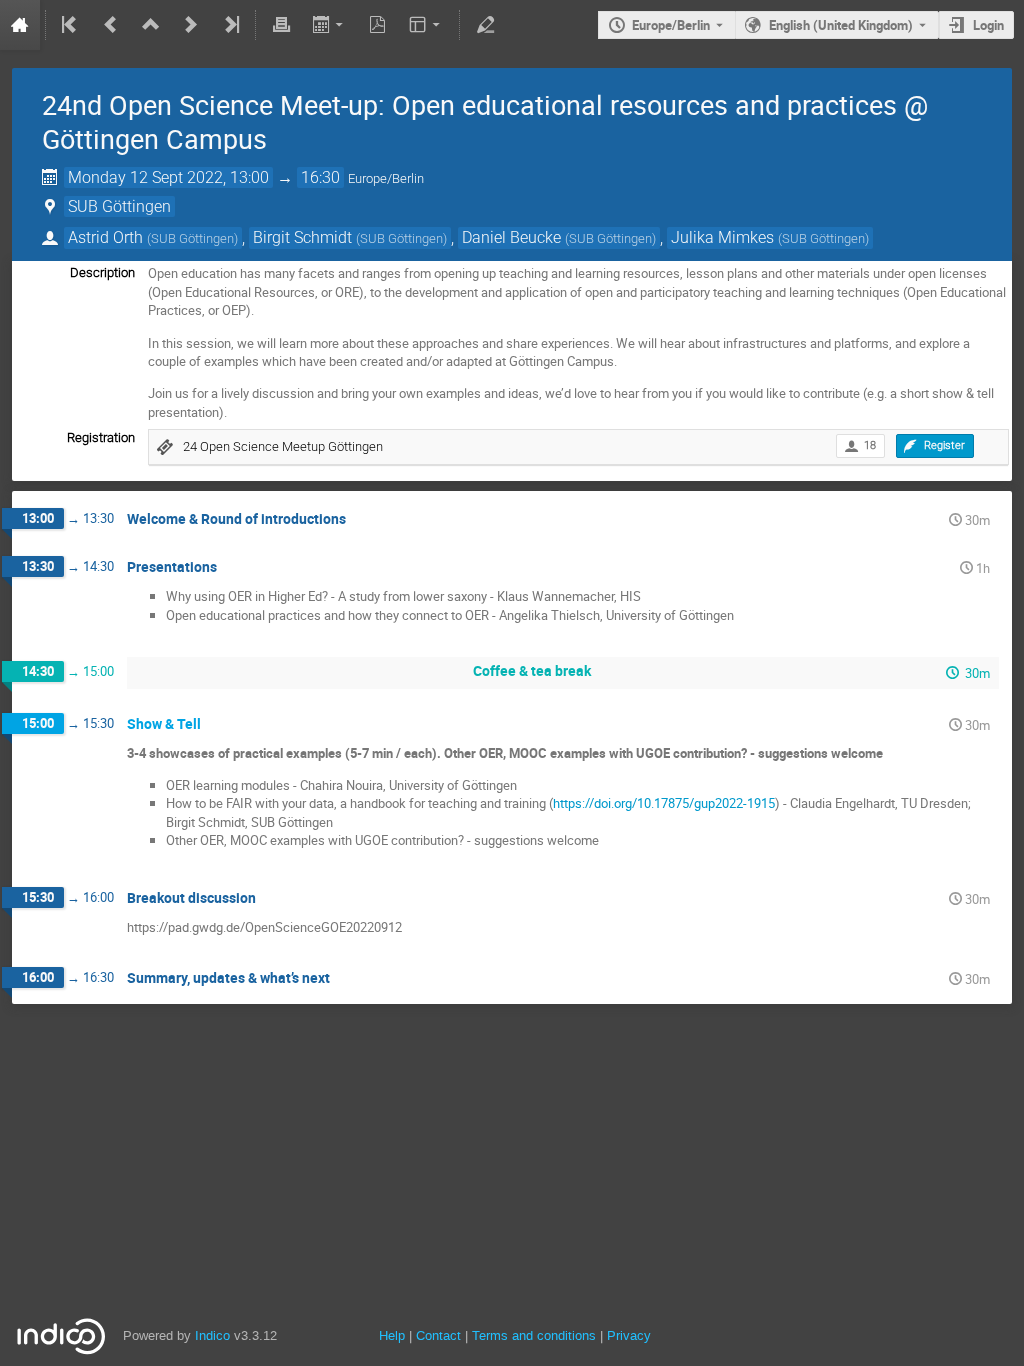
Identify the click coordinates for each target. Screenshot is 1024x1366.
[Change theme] (426, 25)
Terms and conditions (534, 1335)
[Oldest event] (71, 25)
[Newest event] (230, 25)
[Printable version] (281, 25)
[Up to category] (151, 25)
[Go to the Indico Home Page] (20, 25)
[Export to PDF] (378, 25)
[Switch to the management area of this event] (485, 25)
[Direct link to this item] (360, 519)
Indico (212, 1335)
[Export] (329, 25)
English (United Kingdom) (841, 25)
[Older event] (111, 25)
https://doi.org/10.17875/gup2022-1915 (664, 803)
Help (392, 1335)
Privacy (629, 1335)
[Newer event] (191, 25)
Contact (438, 1335)
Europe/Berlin (671, 25)
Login (988, 25)
